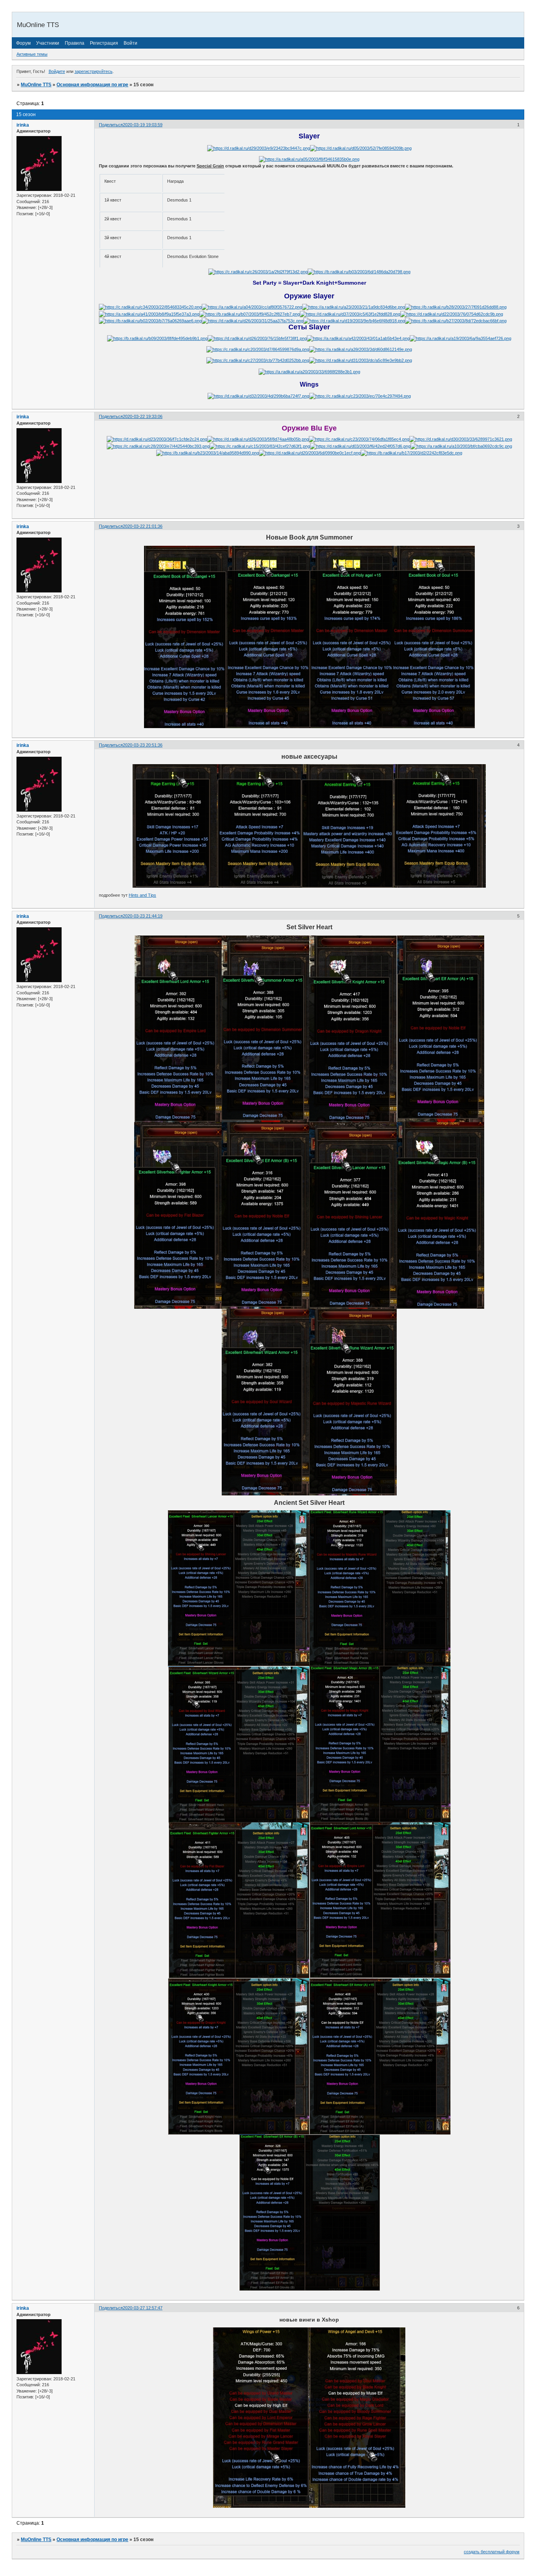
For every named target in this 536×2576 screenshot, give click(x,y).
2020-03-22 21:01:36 (143, 526)
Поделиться (111, 125)
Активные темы (32, 54)
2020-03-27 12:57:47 (143, 2308)
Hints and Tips (142, 895)
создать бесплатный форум (492, 2552)
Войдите (57, 71)
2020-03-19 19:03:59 (143, 125)
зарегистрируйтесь (94, 71)
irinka (23, 125)
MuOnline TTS (36, 85)
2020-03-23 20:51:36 (143, 745)
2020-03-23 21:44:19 (143, 916)
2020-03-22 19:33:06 (143, 416)
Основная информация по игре (92, 85)
